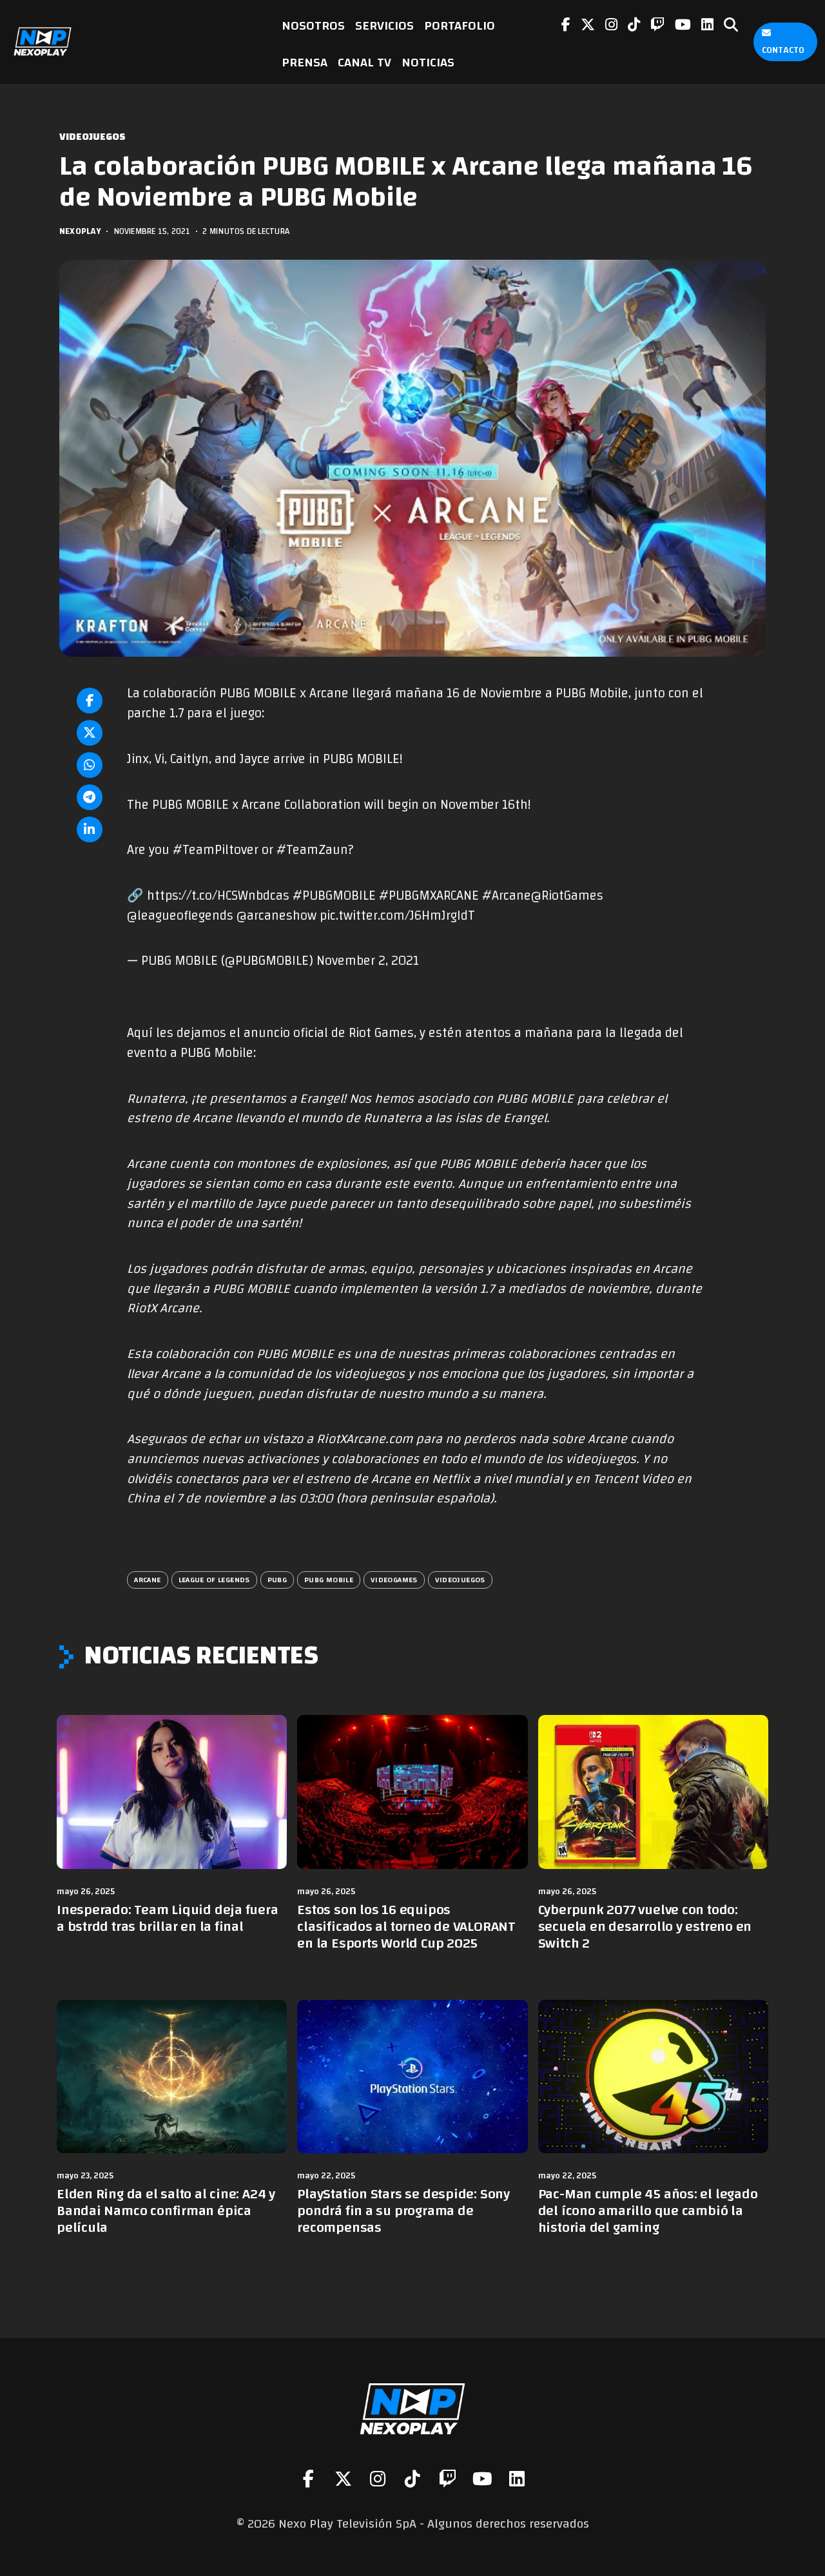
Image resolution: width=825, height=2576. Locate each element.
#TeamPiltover (216, 850)
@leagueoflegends (180, 916)
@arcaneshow (277, 916)
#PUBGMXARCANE (429, 896)
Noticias (428, 62)
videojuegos (460, 1580)
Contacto (783, 50)
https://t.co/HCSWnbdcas (218, 896)
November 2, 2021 (368, 961)
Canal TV (364, 62)
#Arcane (507, 896)
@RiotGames (567, 896)
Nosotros (313, 25)
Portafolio (460, 25)
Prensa (305, 62)
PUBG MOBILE (329, 1580)
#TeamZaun (312, 850)
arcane (147, 1580)
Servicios (384, 25)
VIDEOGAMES (394, 1580)
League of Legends (214, 1580)
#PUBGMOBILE (334, 896)
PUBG (277, 1580)
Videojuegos (92, 137)
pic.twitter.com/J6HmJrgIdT (397, 916)
